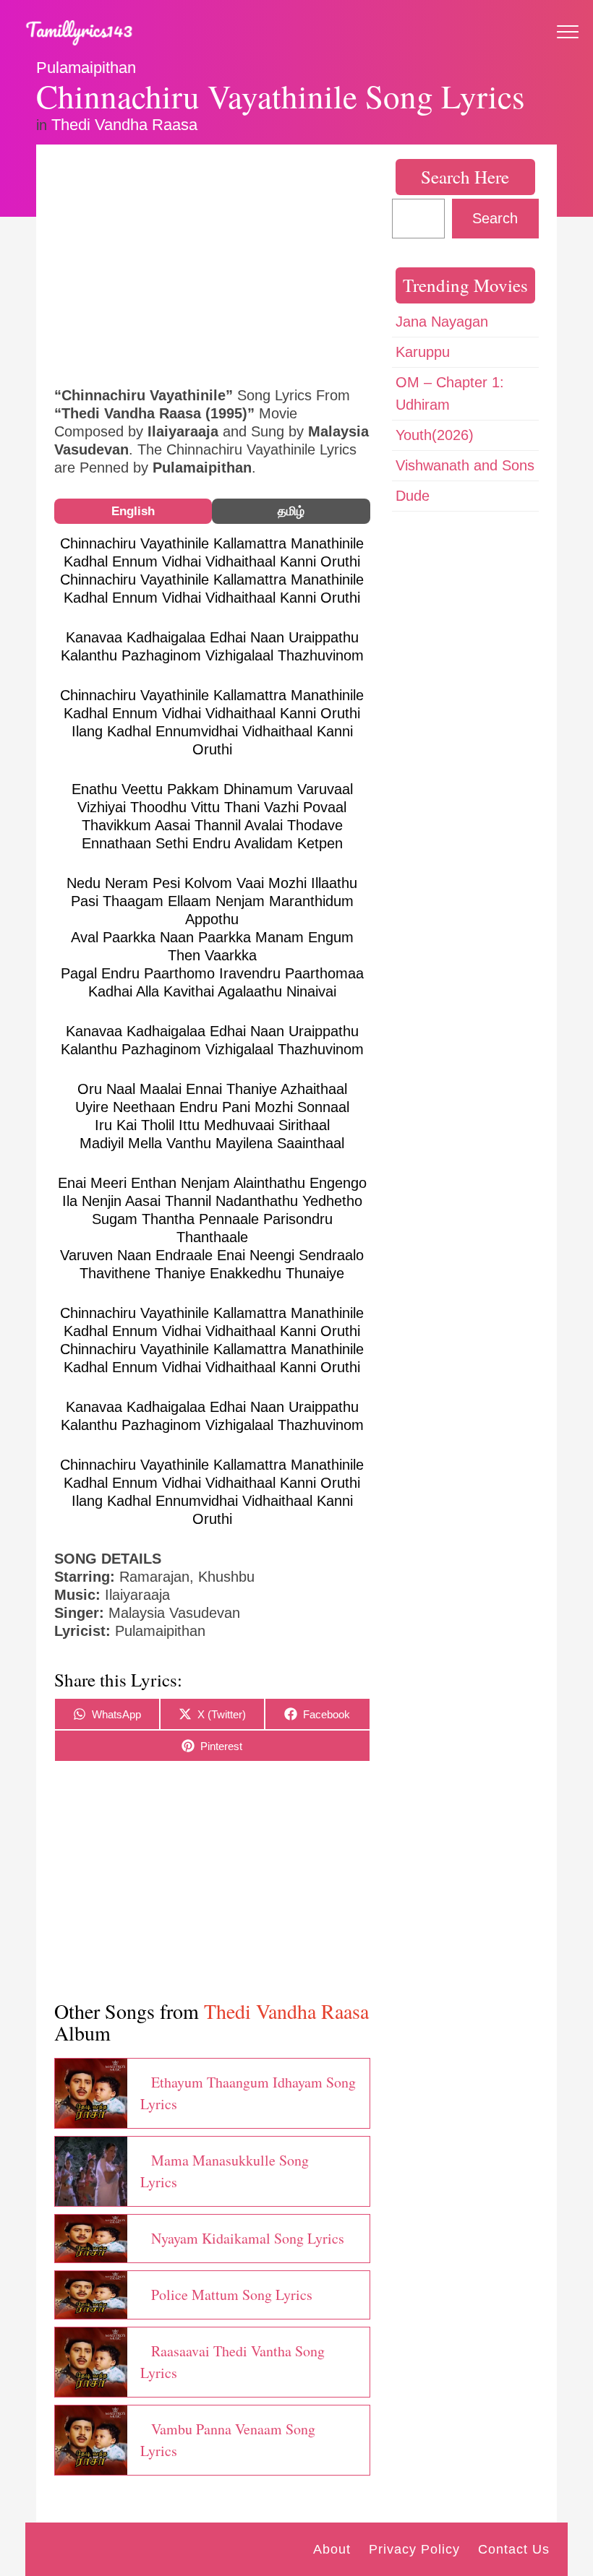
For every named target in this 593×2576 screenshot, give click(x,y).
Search (495, 218)
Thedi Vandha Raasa (124, 125)
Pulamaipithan (86, 68)
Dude (413, 496)
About (332, 2549)
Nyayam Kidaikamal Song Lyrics (248, 2238)
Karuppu (423, 352)
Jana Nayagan (442, 322)
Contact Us (514, 2549)
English (133, 511)
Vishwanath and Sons (465, 465)
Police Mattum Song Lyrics (232, 2295)
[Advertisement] (212, 264)
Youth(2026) (435, 435)
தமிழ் (291, 511)
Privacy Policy (414, 2549)
